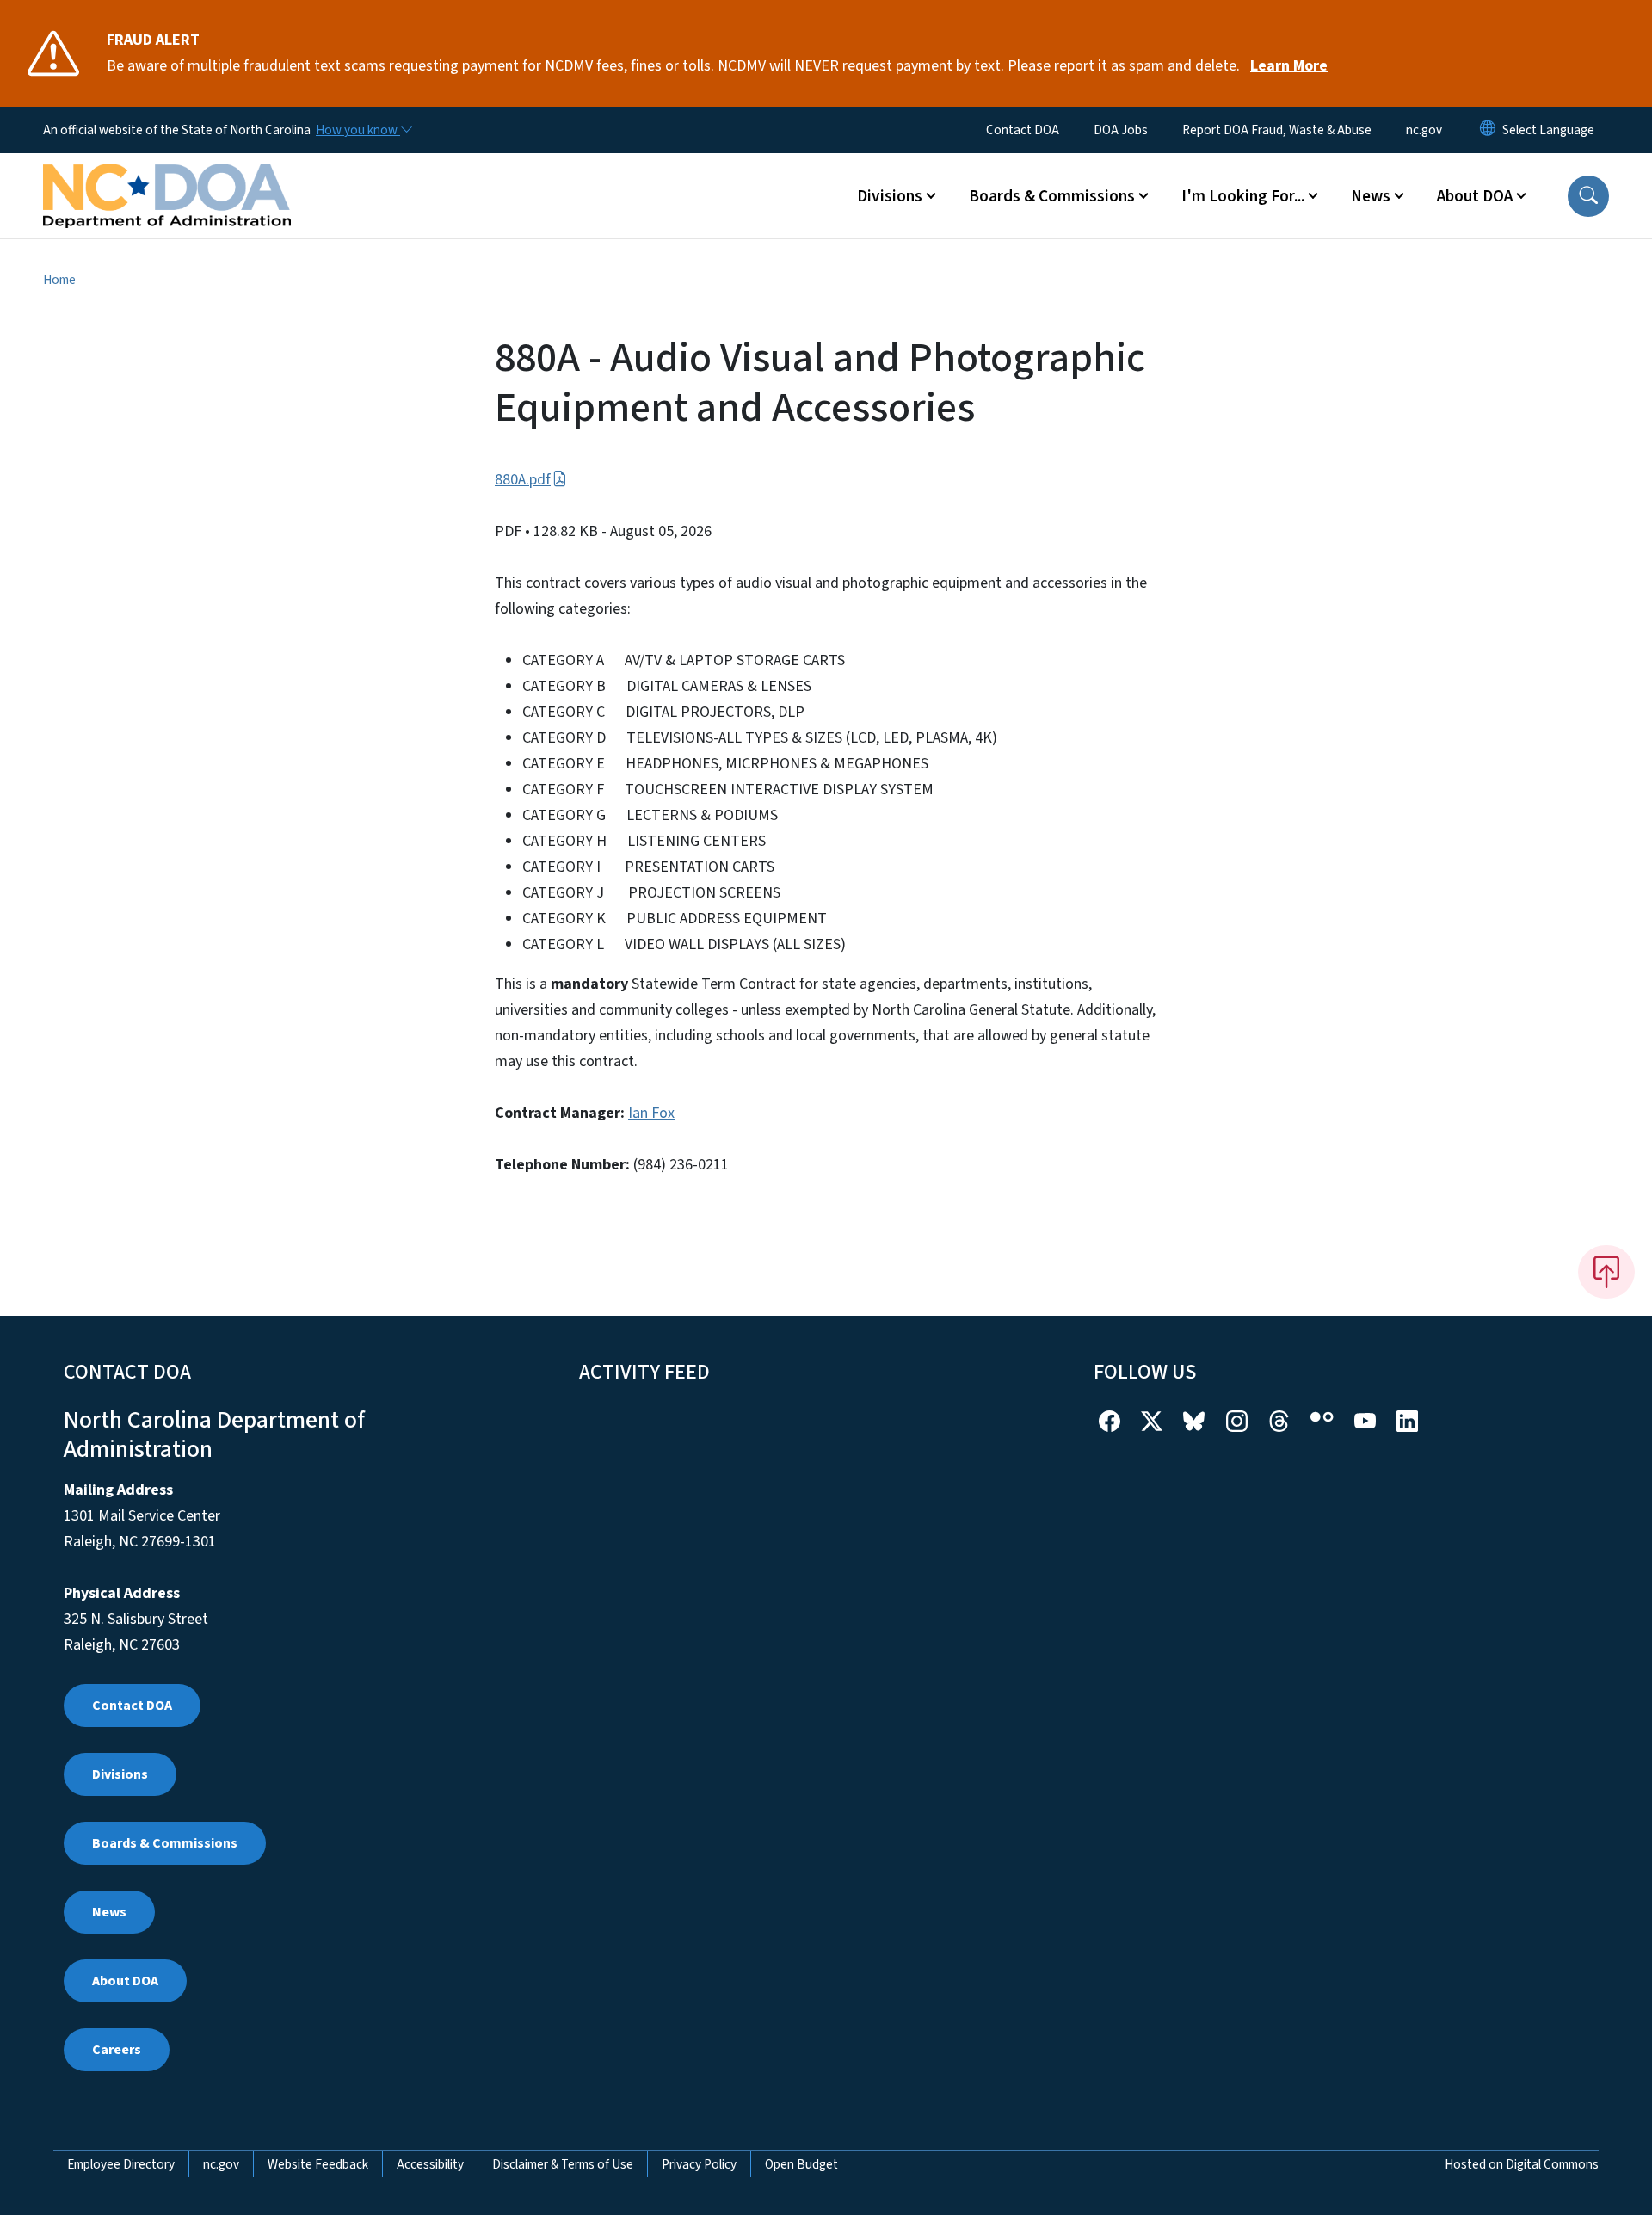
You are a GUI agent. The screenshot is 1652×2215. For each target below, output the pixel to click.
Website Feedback (318, 2164)
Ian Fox (651, 1113)
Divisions (120, 1774)
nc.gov (1424, 130)
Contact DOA (1023, 130)
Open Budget (801, 2164)
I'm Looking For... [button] (1243, 196)
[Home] (167, 176)
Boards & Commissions (165, 1843)
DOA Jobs (1121, 130)
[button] (1588, 196)
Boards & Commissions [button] (1052, 196)
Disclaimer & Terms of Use (563, 2164)
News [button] (1371, 196)
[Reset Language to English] (1488, 130)
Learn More (1289, 66)
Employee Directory (121, 2164)
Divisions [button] (890, 196)
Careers (117, 2050)
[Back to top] (1606, 1272)
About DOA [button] (1475, 196)
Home (59, 280)
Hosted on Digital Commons (1522, 2164)
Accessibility (430, 2164)
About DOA (125, 1981)
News (109, 1912)
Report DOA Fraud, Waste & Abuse (1277, 130)
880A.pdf (523, 480)
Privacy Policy (699, 2164)
